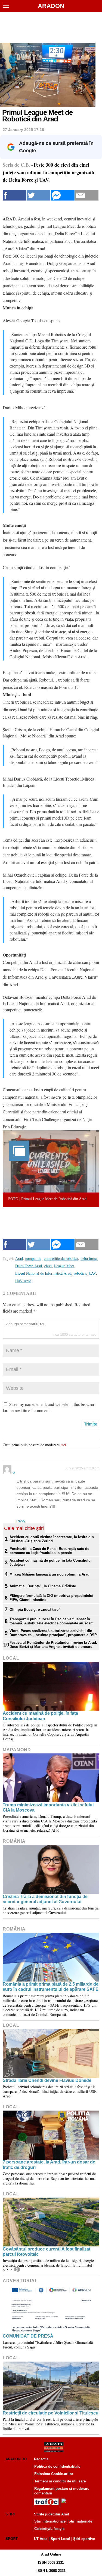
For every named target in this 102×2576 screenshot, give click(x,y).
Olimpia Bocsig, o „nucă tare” (35, 1610)
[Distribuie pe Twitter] (39, 195)
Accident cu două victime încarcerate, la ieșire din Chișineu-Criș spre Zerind (52, 1539)
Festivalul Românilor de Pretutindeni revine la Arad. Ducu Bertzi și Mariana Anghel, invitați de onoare (53, 1645)
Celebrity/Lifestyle (49, 2529)
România (14, 1841)
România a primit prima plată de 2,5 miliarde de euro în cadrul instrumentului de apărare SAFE (51, 1987)
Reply (21, 1521)
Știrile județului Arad (52, 2514)
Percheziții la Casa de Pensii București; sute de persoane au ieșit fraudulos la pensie (49, 1551)
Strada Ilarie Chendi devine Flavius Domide (47, 2080)
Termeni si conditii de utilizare (60, 2481)
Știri (10, 2514)
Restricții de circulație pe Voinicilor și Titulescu (51, 2413)
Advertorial (20, 2281)
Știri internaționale (50, 2521)
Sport (12, 2539)
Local (11, 1658)
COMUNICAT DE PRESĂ (28, 2336)
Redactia (41, 2459)
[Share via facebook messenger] (63, 195)
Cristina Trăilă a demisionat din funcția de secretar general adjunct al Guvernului (45, 1899)
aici (63, 1445)
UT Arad (41, 2539)
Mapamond (17, 1750)
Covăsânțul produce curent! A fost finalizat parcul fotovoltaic (47, 2252)
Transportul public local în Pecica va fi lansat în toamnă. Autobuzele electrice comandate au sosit (51, 1621)
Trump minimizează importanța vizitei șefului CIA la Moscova (48, 1807)
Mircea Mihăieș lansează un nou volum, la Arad (50, 1574)
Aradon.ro (16, 2459)
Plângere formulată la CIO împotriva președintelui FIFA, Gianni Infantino (51, 1598)
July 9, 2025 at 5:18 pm (82, 1468)
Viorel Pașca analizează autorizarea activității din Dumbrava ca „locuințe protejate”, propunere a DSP (53, 1633)
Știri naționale (80, 2521)
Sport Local (60, 2539)
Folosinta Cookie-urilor (54, 2474)
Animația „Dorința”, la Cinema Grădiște (43, 1586)
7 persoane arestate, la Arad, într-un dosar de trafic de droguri (49, 2165)
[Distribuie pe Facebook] (15, 195)
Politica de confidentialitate (57, 2466)
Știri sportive (84, 2539)
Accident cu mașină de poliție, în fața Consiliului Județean (51, 1562)
